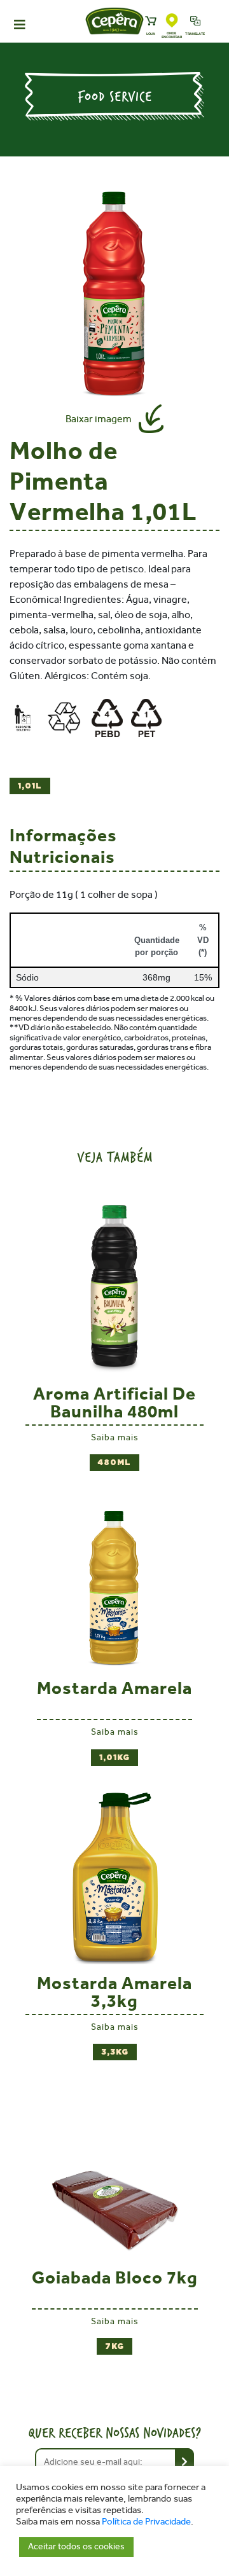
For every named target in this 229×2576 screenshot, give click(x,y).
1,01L (30, 786)
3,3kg (115, 2052)
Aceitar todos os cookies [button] (76, 2546)
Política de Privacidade (146, 2522)
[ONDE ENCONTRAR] (172, 21)
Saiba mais (115, 1437)
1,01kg (114, 1758)
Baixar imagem (99, 419)
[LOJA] (151, 22)
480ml (114, 1463)
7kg (114, 2346)
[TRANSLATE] (196, 22)
